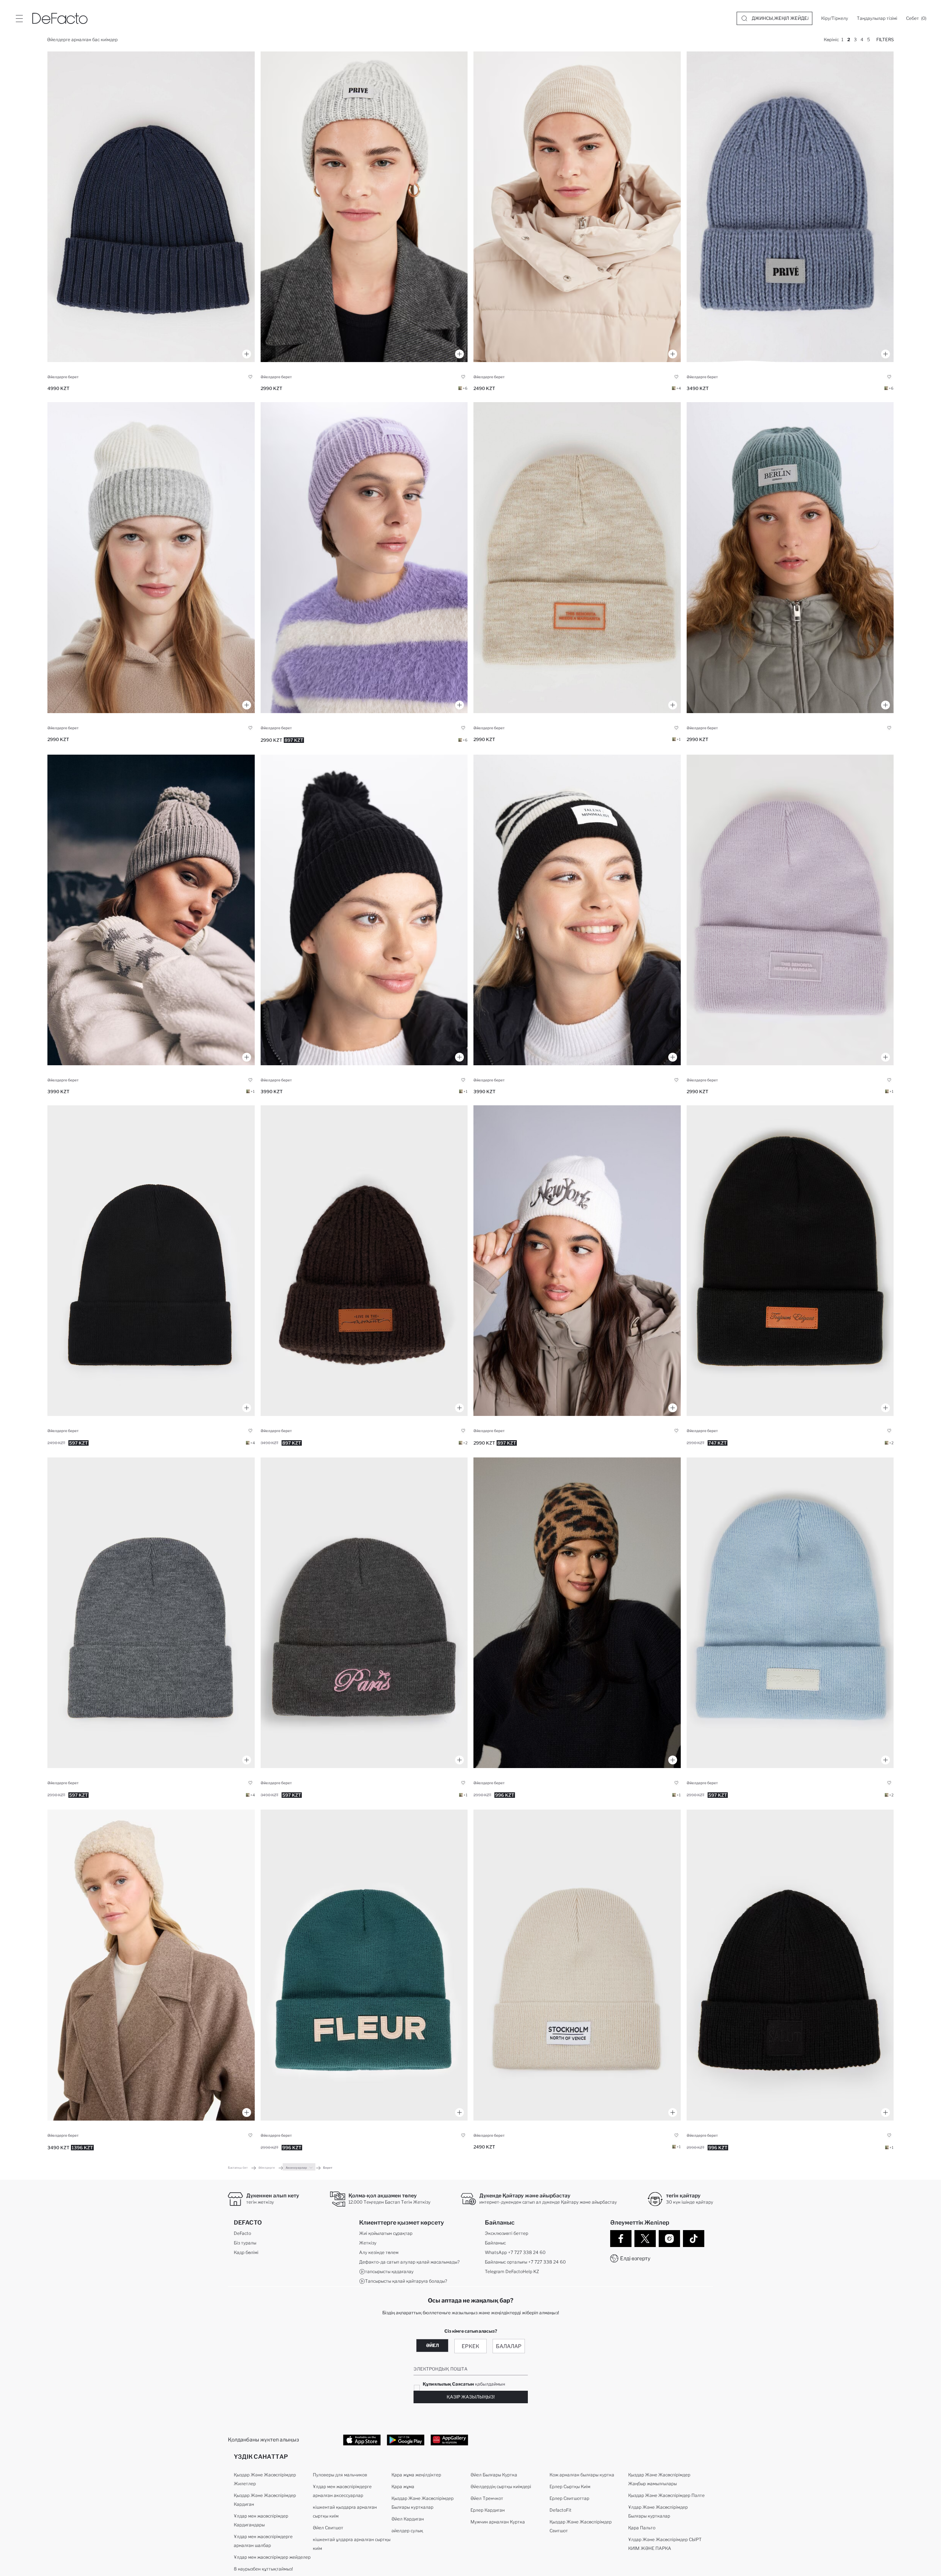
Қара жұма (403, 2486)
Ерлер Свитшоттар (569, 2498)
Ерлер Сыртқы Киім (570, 2486)
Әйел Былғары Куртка (494, 2475)
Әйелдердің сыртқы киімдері (501, 2486)
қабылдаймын (464, 2384)
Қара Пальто (642, 2528)
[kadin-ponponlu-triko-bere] (151, 910)
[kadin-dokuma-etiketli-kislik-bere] (364, 207)
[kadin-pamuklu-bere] (364, 1613)
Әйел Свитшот (328, 2528)
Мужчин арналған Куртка (498, 2522)
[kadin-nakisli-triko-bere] (577, 1261)
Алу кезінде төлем (379, 2252)
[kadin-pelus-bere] (151, 1965)
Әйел (432, 2345)
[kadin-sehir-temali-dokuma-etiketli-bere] (790, 557)
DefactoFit (561, 2510)
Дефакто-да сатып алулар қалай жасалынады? (409, 2262)
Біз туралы (245, 2243)
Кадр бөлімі (246, 2252)
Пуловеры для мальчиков (340, 2475)
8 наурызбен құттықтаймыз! (263, 2569)
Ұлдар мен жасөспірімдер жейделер (272, 2557)
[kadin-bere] (151, 207)
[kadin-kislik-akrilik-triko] (364, 557)
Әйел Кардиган (408, 2519)
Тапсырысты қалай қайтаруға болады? (406, 2281)
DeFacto (242, 2233)
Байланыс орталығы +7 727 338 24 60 (525, 2262)
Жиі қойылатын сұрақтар (386, 2233)
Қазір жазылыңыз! (471, 2397)
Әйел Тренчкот (487, 2498)
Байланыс (495, 2243)
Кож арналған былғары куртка (582, 2475)
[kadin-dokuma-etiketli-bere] (364, 1261)
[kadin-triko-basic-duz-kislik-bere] (577, 207)
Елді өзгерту (635, 2258)
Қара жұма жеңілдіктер (416, 2475)
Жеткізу (368, 2243)
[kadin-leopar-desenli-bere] (577, 1613)
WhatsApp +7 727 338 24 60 (515, 2252)
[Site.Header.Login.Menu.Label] (19, 18)
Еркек (470, 2346)
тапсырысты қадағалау (389, 2271)
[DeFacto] (60, 18)
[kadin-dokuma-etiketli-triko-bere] (577, 557)
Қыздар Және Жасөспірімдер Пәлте (666, 2495)
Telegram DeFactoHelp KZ (512, 2271)
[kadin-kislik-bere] (790, 207)
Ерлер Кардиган (488, 2510)
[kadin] (577, 910)
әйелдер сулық (407, 2531)
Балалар (509, 2346)
